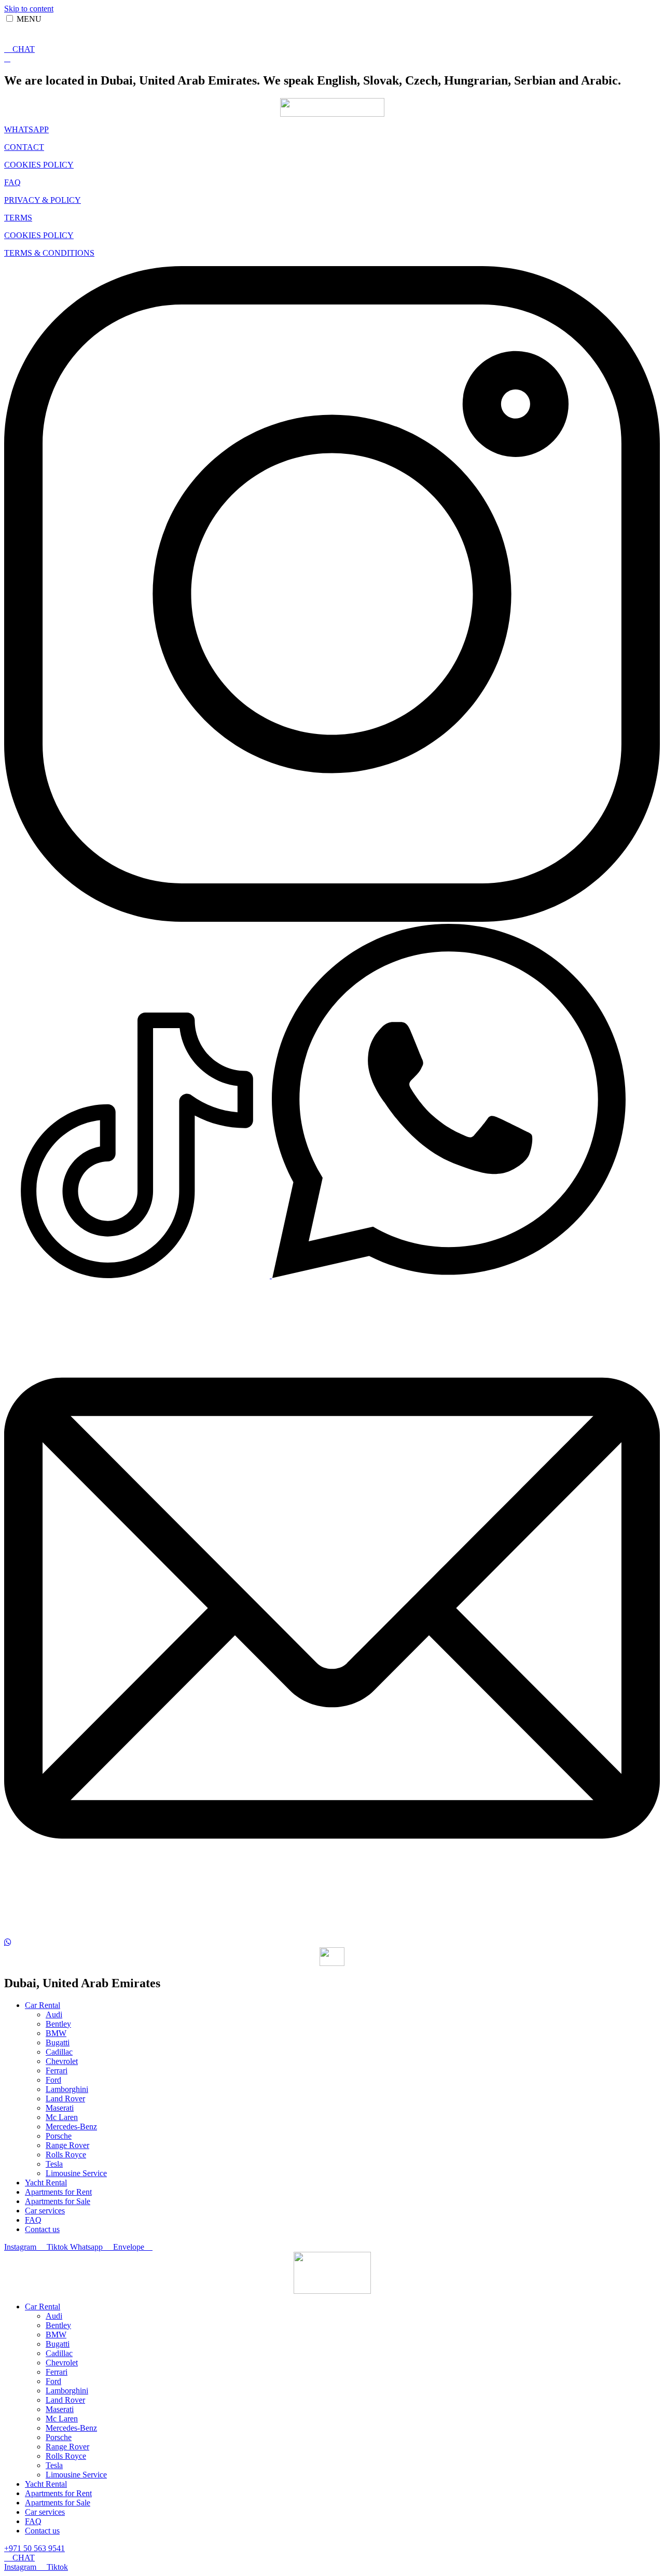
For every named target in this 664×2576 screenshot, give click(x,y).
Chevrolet (62, 2061)
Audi (54, 2014)
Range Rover (67, 2145)
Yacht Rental (46, 2183)
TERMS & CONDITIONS (49, 253)
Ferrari (57, 2071)
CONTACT (24, 147)
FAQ (12, 182)
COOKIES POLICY (39, 165)
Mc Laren (62, 2117)
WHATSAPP (26, 129)
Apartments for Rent (58, 2192)
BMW (56, 2033)
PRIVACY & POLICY (43, 200)
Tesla (54, 2164)
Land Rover (65, 2099)
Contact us (42, 2229)
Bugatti (58, 2042)
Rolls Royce (66, 2155)
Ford (53, 2080)
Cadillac (59, 2052)
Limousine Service (76, 2173)
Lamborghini (67, 2089)
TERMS (18, 218)
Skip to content (29, 9)
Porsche (59, 2136)
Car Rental (43, 2005)
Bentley (58, 2024)
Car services (45, 2211)
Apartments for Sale (58, 2201)
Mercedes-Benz (71, 2127)
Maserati (60, 2108)
